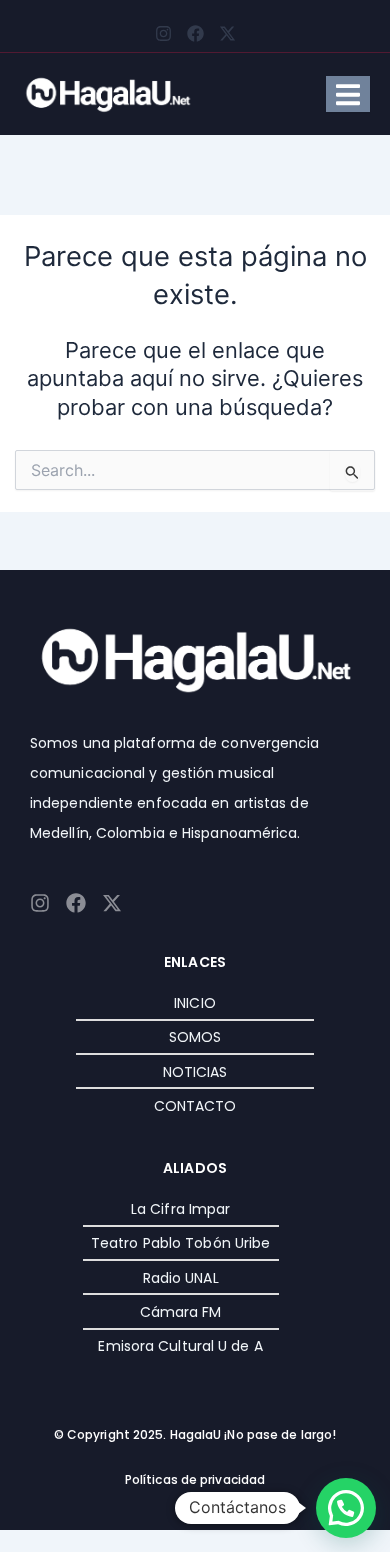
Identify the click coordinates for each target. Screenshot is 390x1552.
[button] (346, 1508)
